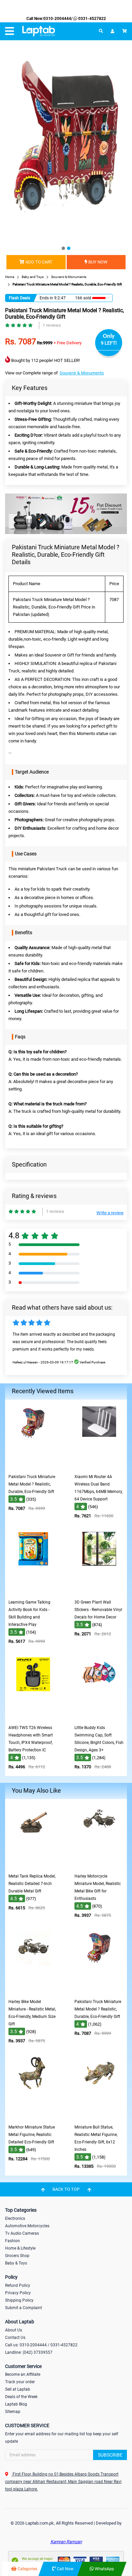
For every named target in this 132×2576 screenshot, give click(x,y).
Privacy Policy (18, 2293)
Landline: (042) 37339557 (29, 2352)
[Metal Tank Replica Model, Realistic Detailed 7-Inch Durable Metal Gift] (33, 1865)
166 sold (83, 298)
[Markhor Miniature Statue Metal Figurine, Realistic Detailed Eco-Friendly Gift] (33, 2116)
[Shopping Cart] (125, 31)
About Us (14, 2330)
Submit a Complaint (24, 2308)
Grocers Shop (17, 2256)
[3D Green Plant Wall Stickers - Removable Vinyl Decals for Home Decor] (99, 1591)
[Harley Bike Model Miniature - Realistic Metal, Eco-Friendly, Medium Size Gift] (33, 1991)
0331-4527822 (92, 19)
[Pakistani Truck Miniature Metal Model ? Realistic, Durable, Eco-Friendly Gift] (33, 1466)
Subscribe (110, 2455)
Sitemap (13, 2412)
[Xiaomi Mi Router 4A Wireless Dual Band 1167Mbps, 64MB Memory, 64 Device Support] (99, 1466)
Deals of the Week (21, 2397)
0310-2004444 (57, 19)
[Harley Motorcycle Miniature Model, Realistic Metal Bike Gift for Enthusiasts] (99, 1865)
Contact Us (15, 2338)
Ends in (46, 298)
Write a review (110, 1213)
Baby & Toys (16, 2263)
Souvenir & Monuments (82, 373)
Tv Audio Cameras (22, 2233)
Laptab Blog (16, 2404)
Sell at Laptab (18, 2389)
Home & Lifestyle (20, 2248)
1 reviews (52, 325)
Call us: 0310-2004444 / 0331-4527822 (41, 2345)
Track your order (20, 2382)
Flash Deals (19, 298)
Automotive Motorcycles (27, 2226)
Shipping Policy (19, 2300)
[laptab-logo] (39, 31)
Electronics (15, 2218)
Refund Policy (18, 2285)
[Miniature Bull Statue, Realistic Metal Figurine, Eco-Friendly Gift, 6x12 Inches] (99, 2116)
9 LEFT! (109, 343)
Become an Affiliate (23, 2374)
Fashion (13, 2241)
